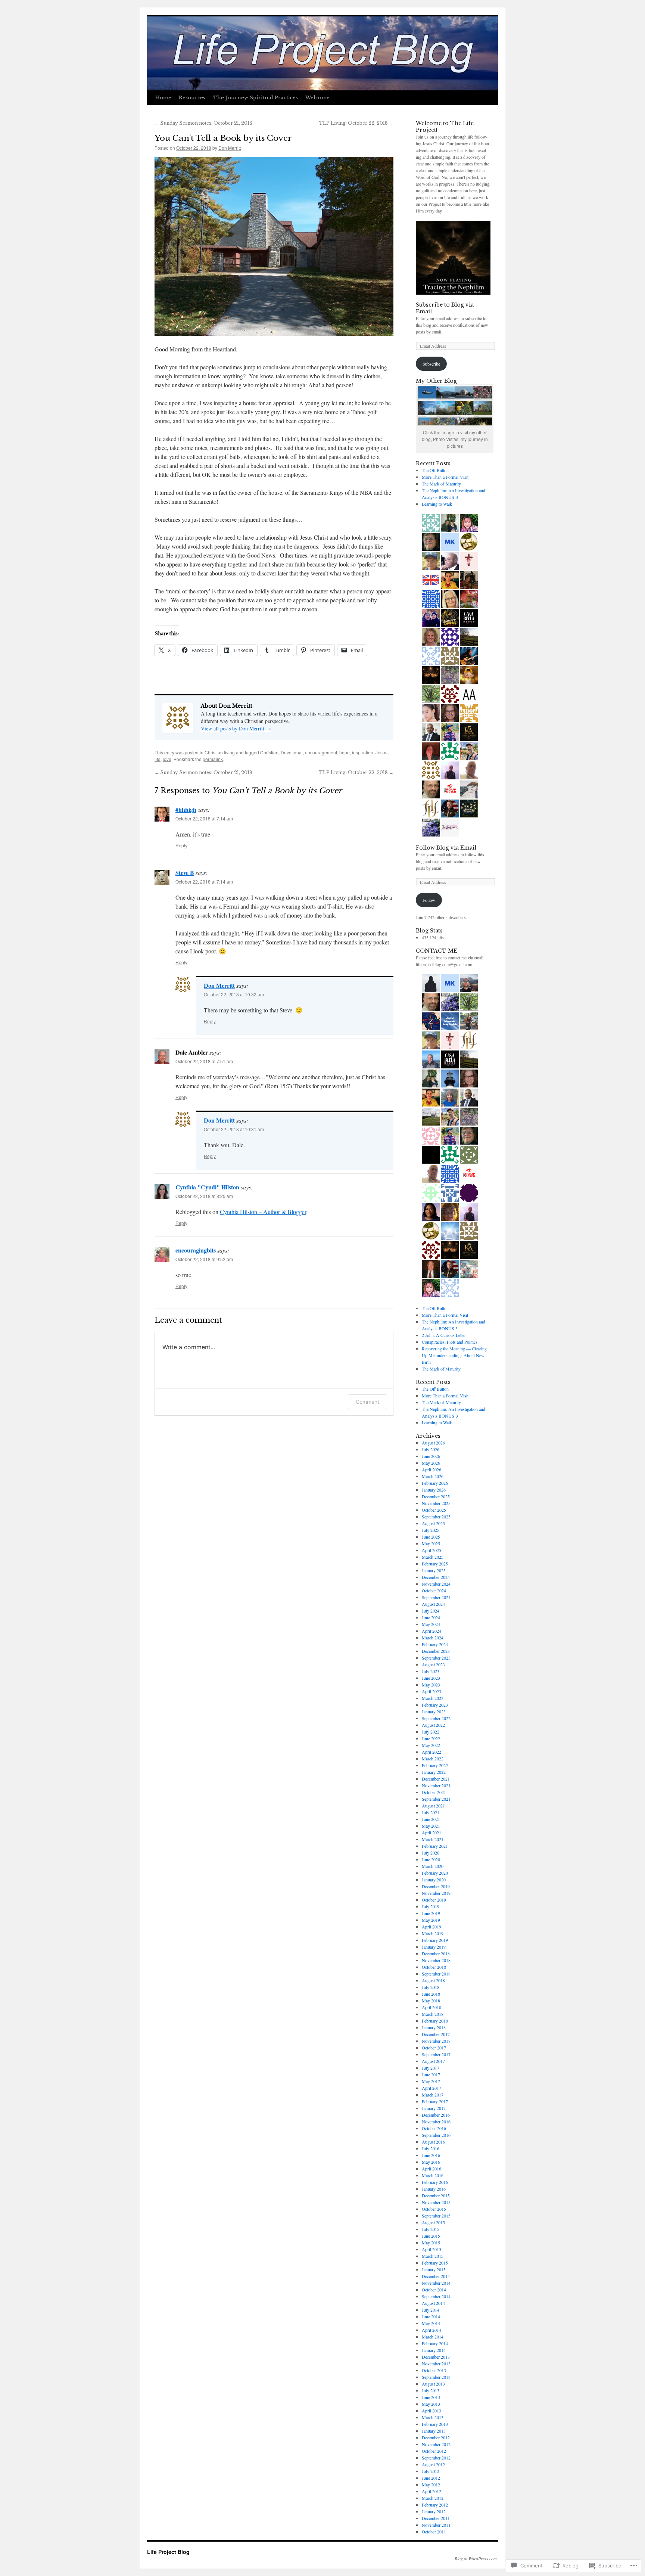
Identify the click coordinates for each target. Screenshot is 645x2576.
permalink (213, 759)
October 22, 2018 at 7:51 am (204, 1061)
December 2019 (436, 1886)
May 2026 (431, 1463)
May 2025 (431, 1543)
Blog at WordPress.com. (476, 2558)
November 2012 (436, 2444)
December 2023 (436, 1651)
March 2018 (433, 2014)
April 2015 (431, 2249)
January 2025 (434, 1570)
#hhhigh (186, 809)
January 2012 (434, 2511)
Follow (429, 900)
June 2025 (431, 1537)
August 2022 (433, 1725)
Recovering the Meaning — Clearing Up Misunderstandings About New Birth (454, 1355)
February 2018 (435, 2021)
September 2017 (436, 2054)
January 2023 (434, 1711)
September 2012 (436, 2458)
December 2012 (436, 2437)
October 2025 (434, 1510)
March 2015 (433, 2256)
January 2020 (434, 1880)
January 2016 (434, 2189)
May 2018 (431, 2001)
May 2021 (431, 1826)
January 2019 (434, 1947)
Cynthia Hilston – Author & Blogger (263, 1212)
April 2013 (431, 2411)
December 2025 (436, 1496)
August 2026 (433, 1443)
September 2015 (436, 2216)
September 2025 (436, 1517)
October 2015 (434, 2209)
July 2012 (431, 2471)
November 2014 (436, 2283)
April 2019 (431, 1927)
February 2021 (435, 1846)
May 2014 (431, 2323)
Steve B (185, 873)
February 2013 (435, 2424)
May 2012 (431, 2485)
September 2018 (436, 1974)
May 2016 (431, 2162)
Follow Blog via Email (446, 848)
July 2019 (431, 1906)
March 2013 (433, 2417)
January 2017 (434, 2108)
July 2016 (431, 2148)
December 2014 (436, 2276)
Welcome (317, 98)
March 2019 (433, 1933)
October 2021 (434, 1792)
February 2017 (435, 2101)
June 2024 (431, 1617)
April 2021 (431, 1832)
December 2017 (436, 2034)
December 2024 (436, 1577)
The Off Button (435, 470)
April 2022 (431, 1752)
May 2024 (431, 1624)
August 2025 (433, 1523)
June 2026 (431, 1456)
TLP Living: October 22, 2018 (356, 123)
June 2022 (431, 1738)
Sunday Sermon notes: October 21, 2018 (203, 123)
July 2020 (431, 1853)
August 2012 (433, 2464)
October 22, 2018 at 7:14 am (204, 818)
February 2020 (435, 1873)
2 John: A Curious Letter (444, 1335)
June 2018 (431, 1994)
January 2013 (434, 2431)
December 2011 (436, 2518)
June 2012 (431, 2478)
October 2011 (434, 2532)
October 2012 (434, 2451)
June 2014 (431, 2316)
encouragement (321, 752)
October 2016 (434, 2128)
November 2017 (436, 2041)
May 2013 (431, 2404)
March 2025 (433, 1557)
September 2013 (436, 2377)
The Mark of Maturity (441, 484)
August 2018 (433, 1980)
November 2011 (436, 2525)
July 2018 (431, 1987)
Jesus (381, 752)
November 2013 (436, 2364)
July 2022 (431, 1732)
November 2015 (436, 2202)
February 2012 (435, 2505)
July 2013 (431, 2390)
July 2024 (431, 1611)
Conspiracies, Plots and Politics (450, 1342)
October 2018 (434, 1967)
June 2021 (431, 1819)
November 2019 (436, 1893)
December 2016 (436, 2115)
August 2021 (433, 1806)
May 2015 (431, 2243)
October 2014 (434, 2290)
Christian (269, 752)
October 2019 (434, 1900)
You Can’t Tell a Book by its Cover (223, 138)
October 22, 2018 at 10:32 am (234, 994)
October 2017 (434, 2048)
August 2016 (433, 2142)
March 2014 (433, 2337)
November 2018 (436, 1960)
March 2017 (433, 2095)
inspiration (363, 752)
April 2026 (431, 1469)
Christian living (220, 752)
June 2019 (431, 1913)
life (158, 759)
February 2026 (435, 1483)
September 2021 (436, 1799)
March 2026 (433, 1476)
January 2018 (434, 2027)
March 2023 (433, 1698)
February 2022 (435, 1765)
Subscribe (431, 364)
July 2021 (431, 1812)
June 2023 (431, 1678)
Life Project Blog (168, 2552)
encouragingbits (196, 1250)
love (167, 759)
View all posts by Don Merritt (236, 728)
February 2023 (435, 1705)
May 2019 (431, 1920)
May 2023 (431, 1685)
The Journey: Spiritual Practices (255, 98)
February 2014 (435, 2343)
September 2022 (436, 1718)
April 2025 (431, 1550)
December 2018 (436, 1953)
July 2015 (431, 2229)
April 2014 (431, 2330)
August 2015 (433, 2222)
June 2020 (431, 1859)
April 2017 (431, 2088)
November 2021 (436, 1785)
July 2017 (431, 2068)
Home (163, 98)
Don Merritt (230, 148)
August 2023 (433, 1664)
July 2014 (431, 2310)
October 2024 (434, 1590)
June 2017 (431, 2074)
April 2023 (431, 1691)
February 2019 (435, 1940)
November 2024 (436, 1584)
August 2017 (433, 2061)
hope (345, 752)
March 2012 (433, 2498)
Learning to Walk (437, 504)
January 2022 (434, 1772)
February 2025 (435, 1564)
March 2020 (433, 1866)
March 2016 (433, 2175)
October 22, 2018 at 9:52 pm (204, 1259)
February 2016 (435, 2182)
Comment (367, 1402)
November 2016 (436, 2122)
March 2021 (433, 1839)
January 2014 (434, 2350)
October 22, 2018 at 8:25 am (204, 1196)
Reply (181, 845)
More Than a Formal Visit (445, 477)
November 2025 (436, 1503)
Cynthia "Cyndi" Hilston (207, 1187)
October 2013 (434, 2370)
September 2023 (436, 1658)
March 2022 (433, 1759)
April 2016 (431, 2169)
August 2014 (433, 2303)
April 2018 (431, 2007)
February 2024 (435, 1644)
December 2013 (436, 2357)
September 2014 (436, 2296)
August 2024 (433, 1604)
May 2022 (431, 1745)
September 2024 (436, 1597)
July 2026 (431, 1449)
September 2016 (436, 2135)
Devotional (292, 752)
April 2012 (431, 2491)
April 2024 (431, 1631)
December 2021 (436, 1779)
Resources (192, 98)
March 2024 (433, 1638)
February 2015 (435, 2263)
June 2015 (431, 2236)
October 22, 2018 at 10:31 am (234, 1129)
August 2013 (433, 2384)
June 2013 (431, 2397)
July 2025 (431, 1530)
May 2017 (431, 2081)
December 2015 (436, 2195)
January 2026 (434, 1490)
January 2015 (434, 2269)
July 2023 (431, 1671)
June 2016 (431, 2155)
